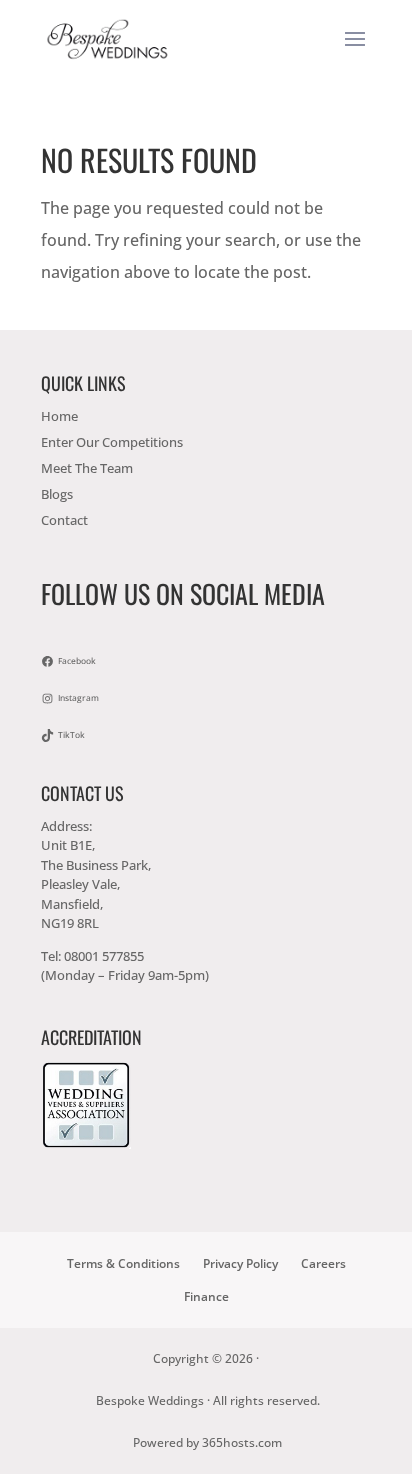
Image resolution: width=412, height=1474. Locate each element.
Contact (64, 520)
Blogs (57, 494)
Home (59, 416)
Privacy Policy (240, 1263)
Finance (206, 1296)
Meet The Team (87, 468)
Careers (323, 1263)
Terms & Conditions (123, 1263)
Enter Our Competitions (112, 442)
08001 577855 (104, 956)
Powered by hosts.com (207, 1442)
